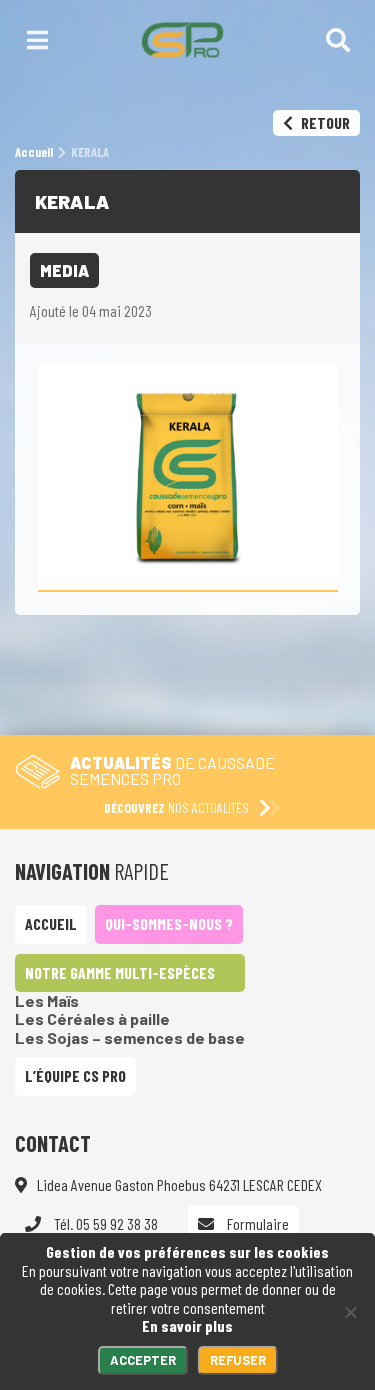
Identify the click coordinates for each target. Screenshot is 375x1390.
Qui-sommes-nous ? (169, 923)
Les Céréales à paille (92, 1018)
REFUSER (238, 1360)
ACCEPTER (143, 1360)
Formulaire (256, 1223)
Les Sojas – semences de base (130, 1037)
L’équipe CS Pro (75, 1075)
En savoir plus (187, 1325)
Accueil (51, 923)
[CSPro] (182, 40)
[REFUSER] (350, 1312)
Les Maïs (47, 1000)
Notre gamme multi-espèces (120, 972)
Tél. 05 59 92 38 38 (104, 1223)
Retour (324, 122)
